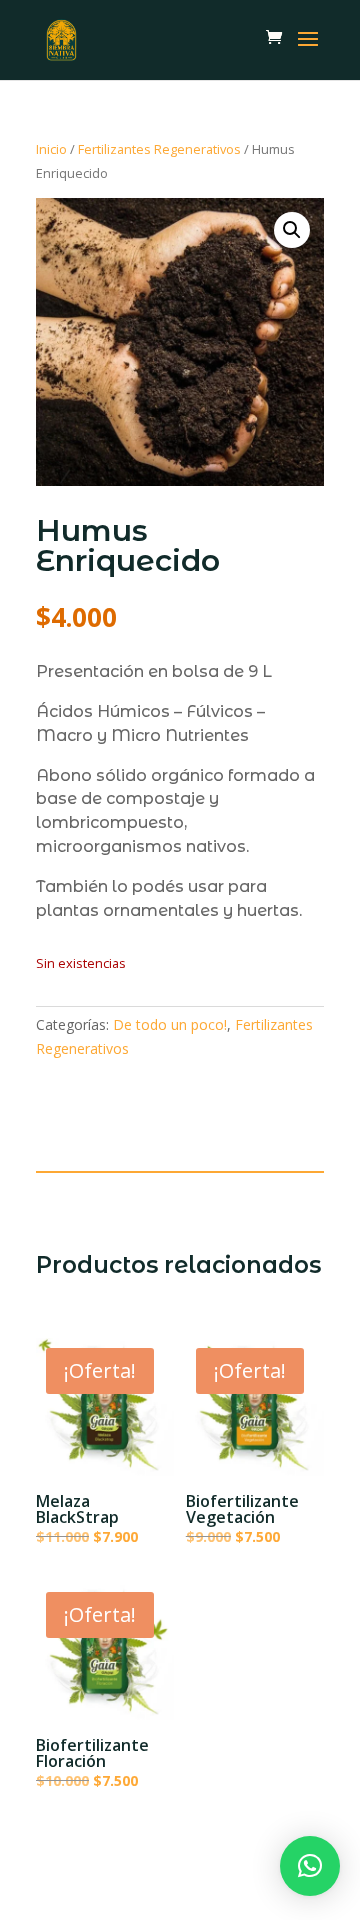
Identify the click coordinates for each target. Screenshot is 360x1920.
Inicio (51, 149)
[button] (292, 230)
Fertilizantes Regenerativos (159, 149)
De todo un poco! (170, 1024)
